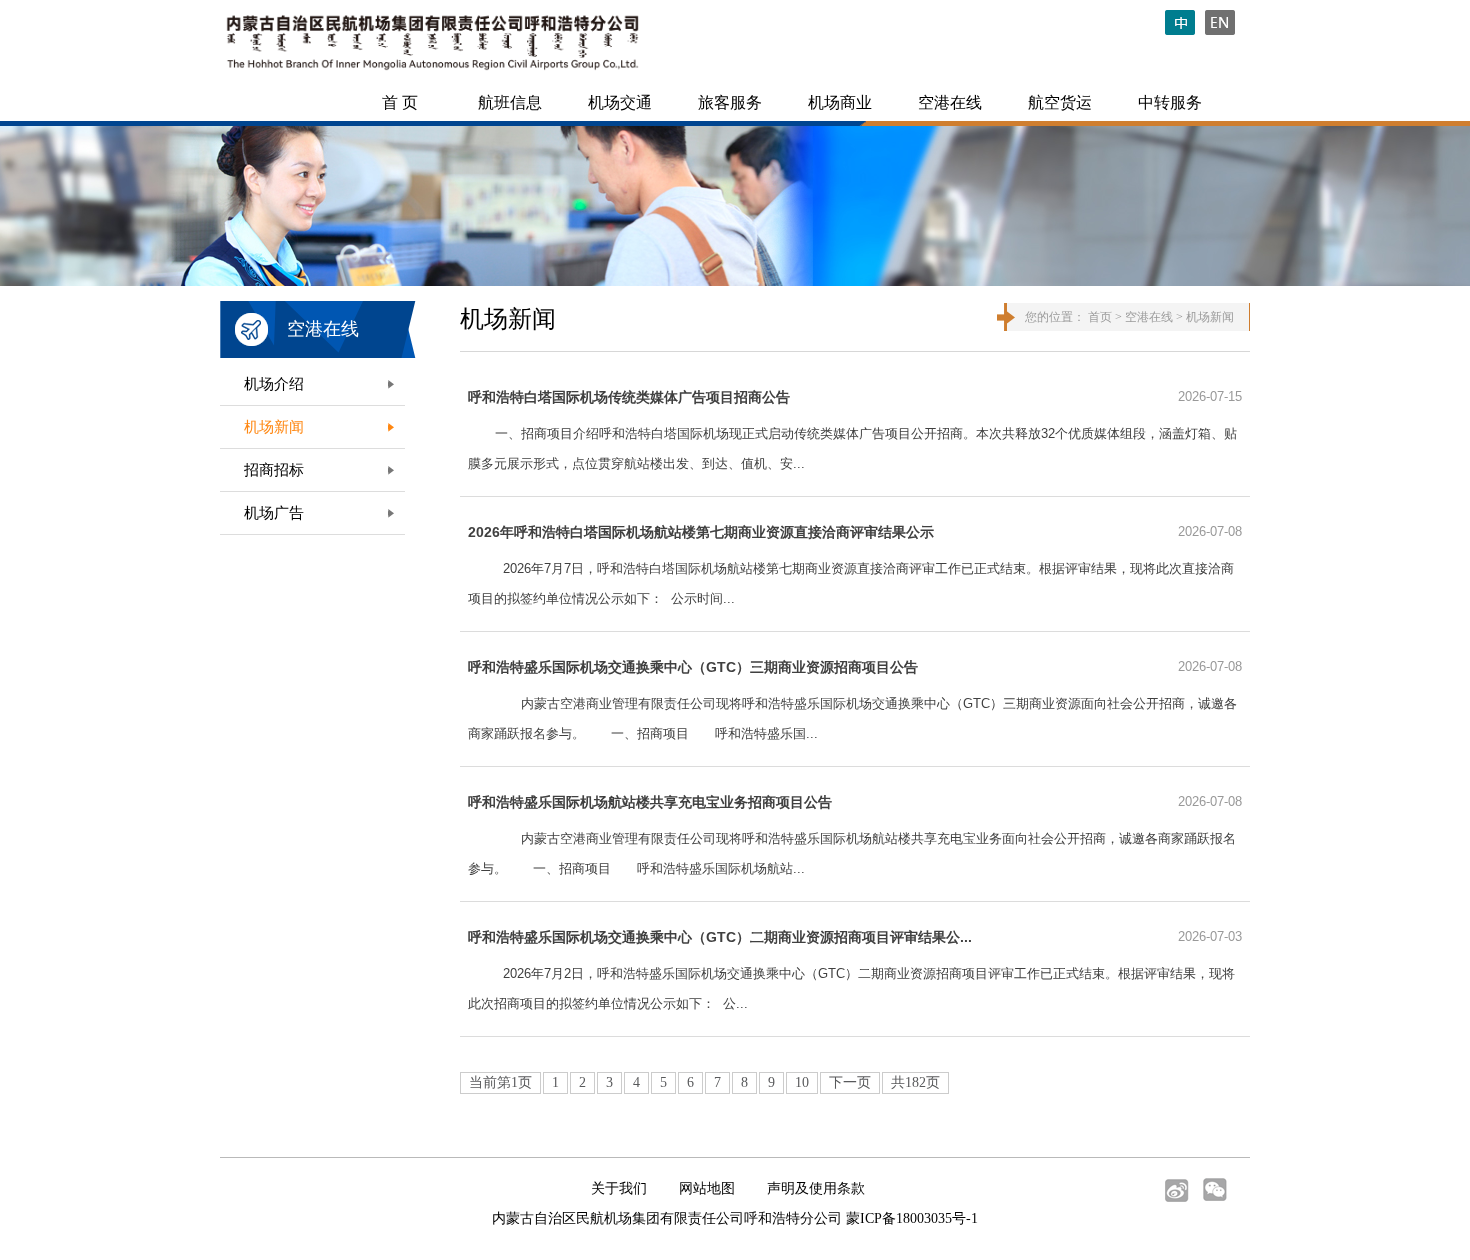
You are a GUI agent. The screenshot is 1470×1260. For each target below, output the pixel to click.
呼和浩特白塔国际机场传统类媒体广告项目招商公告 (629, 397)
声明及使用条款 (816, 1188)
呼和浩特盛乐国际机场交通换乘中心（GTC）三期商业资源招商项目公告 (693, 667)
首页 (1100, 317)
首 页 (400, 102)
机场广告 (274, 513)
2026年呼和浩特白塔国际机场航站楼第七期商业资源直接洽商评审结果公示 (701, 532)
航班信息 (510, 102)
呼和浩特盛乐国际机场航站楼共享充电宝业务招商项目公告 (650, 802)
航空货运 (1060, 102)
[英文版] (1225, 30)
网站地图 (707, 1188)
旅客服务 (730, 102)
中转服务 (1170, 102)
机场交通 (620, 102)
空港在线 (950, 102)
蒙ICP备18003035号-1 (912, 1218)
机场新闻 (274, 427)
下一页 (850, 1082)
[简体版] (1185, 30)
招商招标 (274, 470)
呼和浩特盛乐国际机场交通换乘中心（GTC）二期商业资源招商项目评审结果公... (720, 937)
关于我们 (619, 1188)
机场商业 (840, 102)
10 (802, 1082)
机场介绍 (274, 384)
